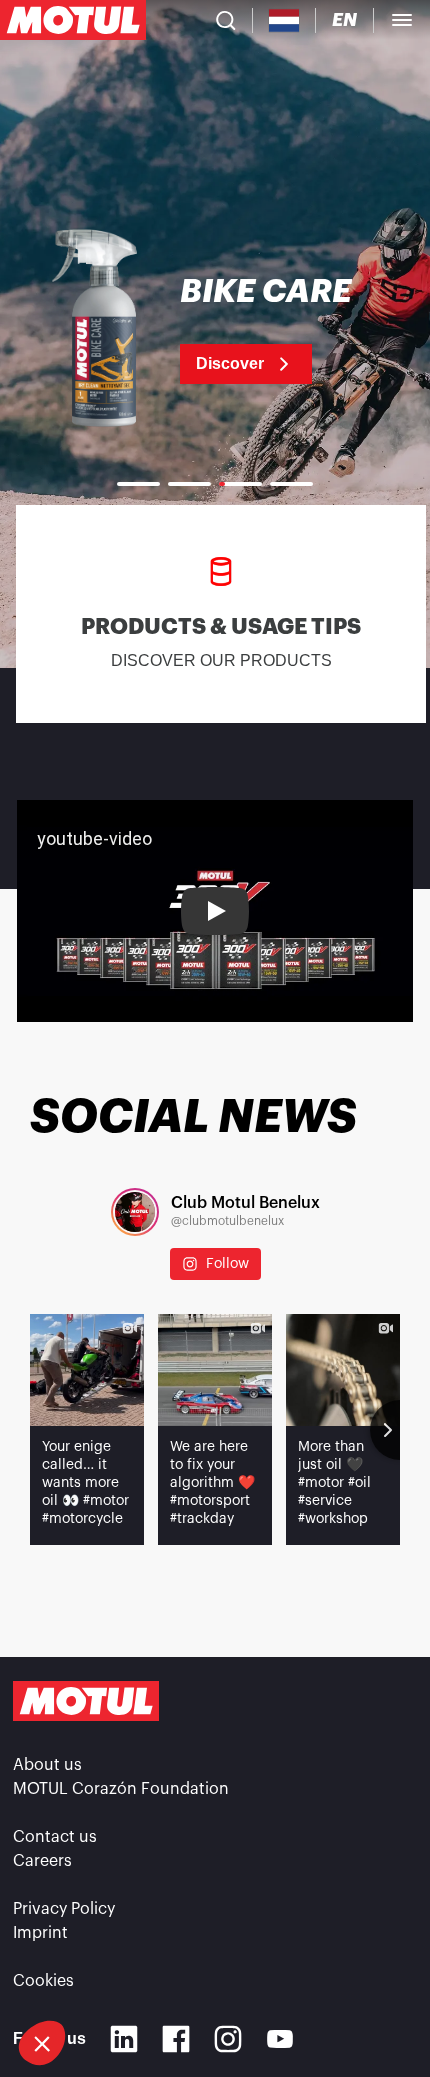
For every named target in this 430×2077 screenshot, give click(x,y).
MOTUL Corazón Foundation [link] (121, 1789)
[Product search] (226, 20)
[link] (215, 330)
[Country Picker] (284, 20)
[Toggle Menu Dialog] (402, 20)
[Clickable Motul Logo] (73, 20)
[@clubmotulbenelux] (135, 1212)
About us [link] (47, 1765)
